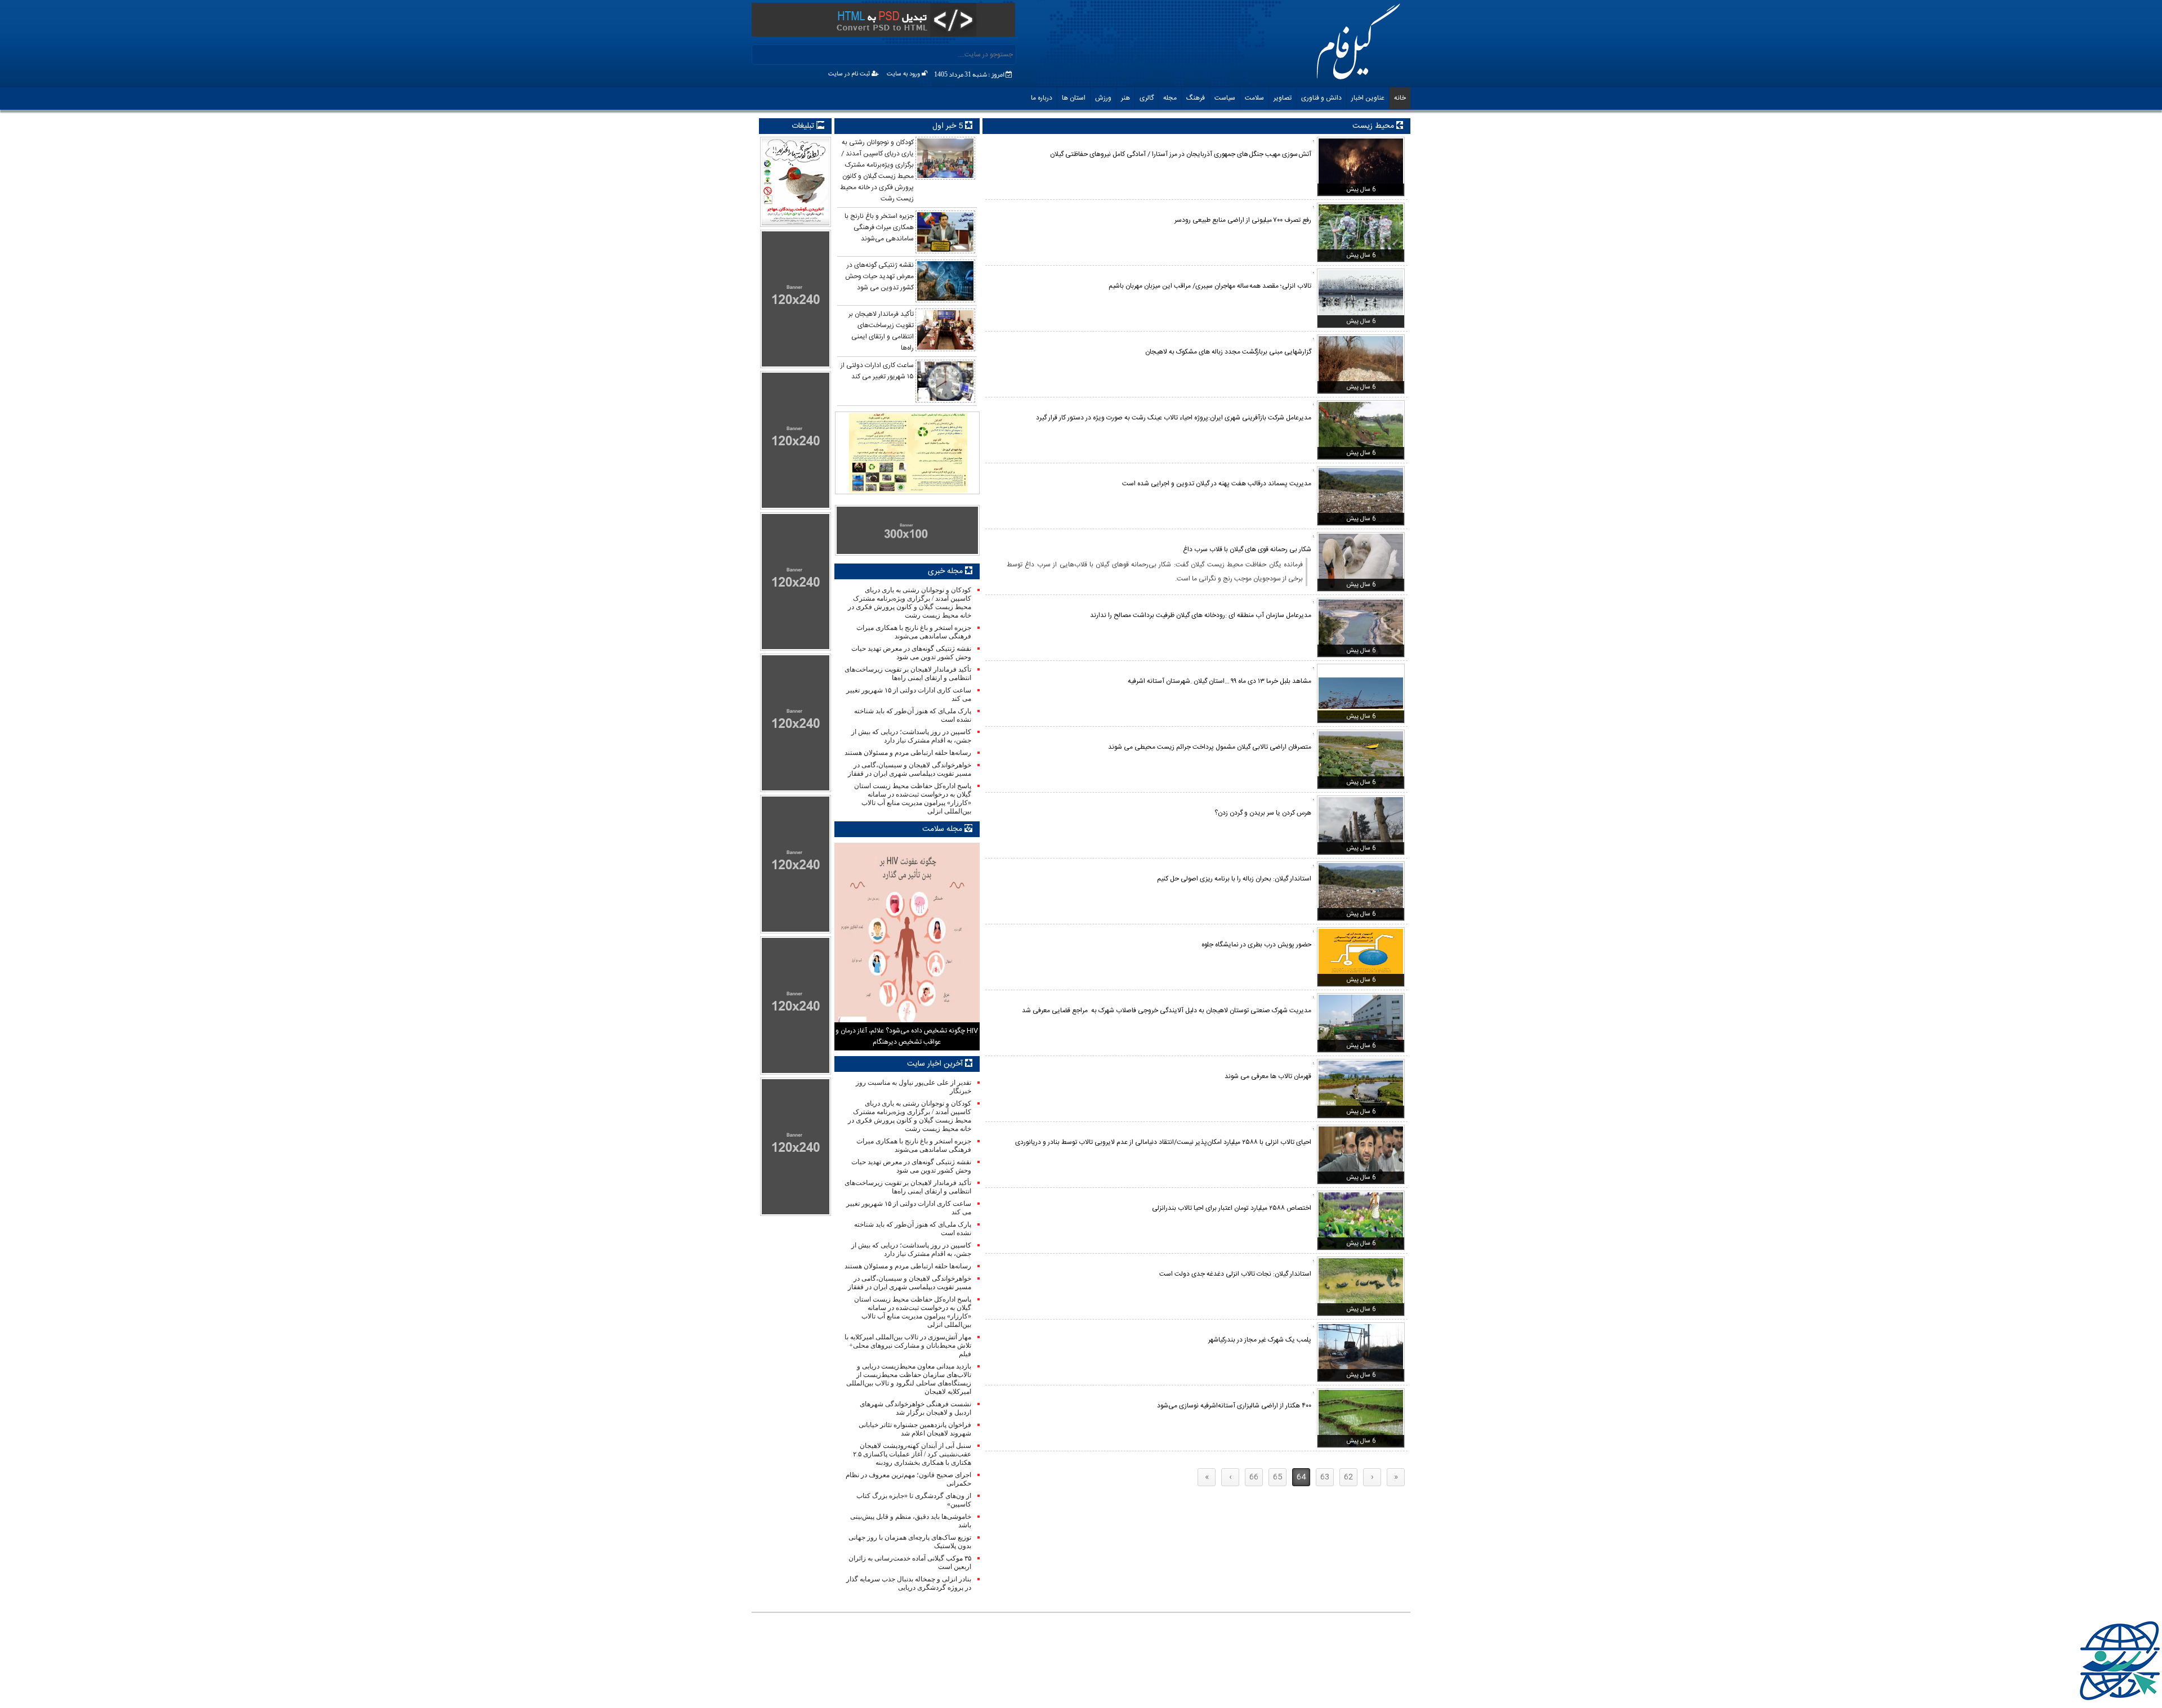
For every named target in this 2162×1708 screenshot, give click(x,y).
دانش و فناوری (1321, 98)
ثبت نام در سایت (850, 74)
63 (1325, 1477)
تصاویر (1283, 98)
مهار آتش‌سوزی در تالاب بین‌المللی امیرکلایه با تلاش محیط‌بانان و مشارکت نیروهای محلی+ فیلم (908, 1345)
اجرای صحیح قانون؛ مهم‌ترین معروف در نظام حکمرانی (908, 1479)
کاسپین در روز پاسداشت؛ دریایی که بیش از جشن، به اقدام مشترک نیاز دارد (911, 736)
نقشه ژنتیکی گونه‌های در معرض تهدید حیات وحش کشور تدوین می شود (911, 653)
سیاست (1225, 98)
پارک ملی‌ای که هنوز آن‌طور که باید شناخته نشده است (912, 715)
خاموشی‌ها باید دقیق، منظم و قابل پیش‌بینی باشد (910, 1521)
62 (1348, 1477)
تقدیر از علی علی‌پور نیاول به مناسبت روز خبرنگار (913, 1087)
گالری (1147, 98)
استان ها (1074, 98)
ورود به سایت (904, 74)
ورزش (1103, 98)
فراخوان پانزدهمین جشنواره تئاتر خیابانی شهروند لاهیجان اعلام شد (915, 1429)
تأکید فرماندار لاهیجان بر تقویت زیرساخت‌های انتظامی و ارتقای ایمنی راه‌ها (908, 674)
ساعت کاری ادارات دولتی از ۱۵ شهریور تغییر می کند (908, 694)
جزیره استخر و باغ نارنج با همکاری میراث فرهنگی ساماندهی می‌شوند (914, 632)
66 (1254, 1477)
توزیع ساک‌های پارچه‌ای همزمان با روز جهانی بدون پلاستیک (910, 1542)
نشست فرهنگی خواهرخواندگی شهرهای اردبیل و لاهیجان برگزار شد (915, 1408)
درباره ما (1042, 98)
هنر (1125, 98)
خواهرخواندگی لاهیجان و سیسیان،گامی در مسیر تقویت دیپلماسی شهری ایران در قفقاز (909, 769)
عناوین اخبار (1368, 98)
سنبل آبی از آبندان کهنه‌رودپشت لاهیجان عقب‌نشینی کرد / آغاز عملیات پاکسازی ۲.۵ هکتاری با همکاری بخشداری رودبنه (912, 1454)
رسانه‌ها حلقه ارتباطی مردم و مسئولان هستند (908, 753)
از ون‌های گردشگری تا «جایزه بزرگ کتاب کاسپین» (914, 1500)
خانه (1400, 98)
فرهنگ (1196, 98)
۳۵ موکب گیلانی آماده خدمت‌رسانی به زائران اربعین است (910, 1562)
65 (1277, 1477)
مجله (1170, 98)
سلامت (1254, 98)
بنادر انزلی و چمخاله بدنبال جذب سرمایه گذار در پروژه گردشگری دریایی (908, 1583)
